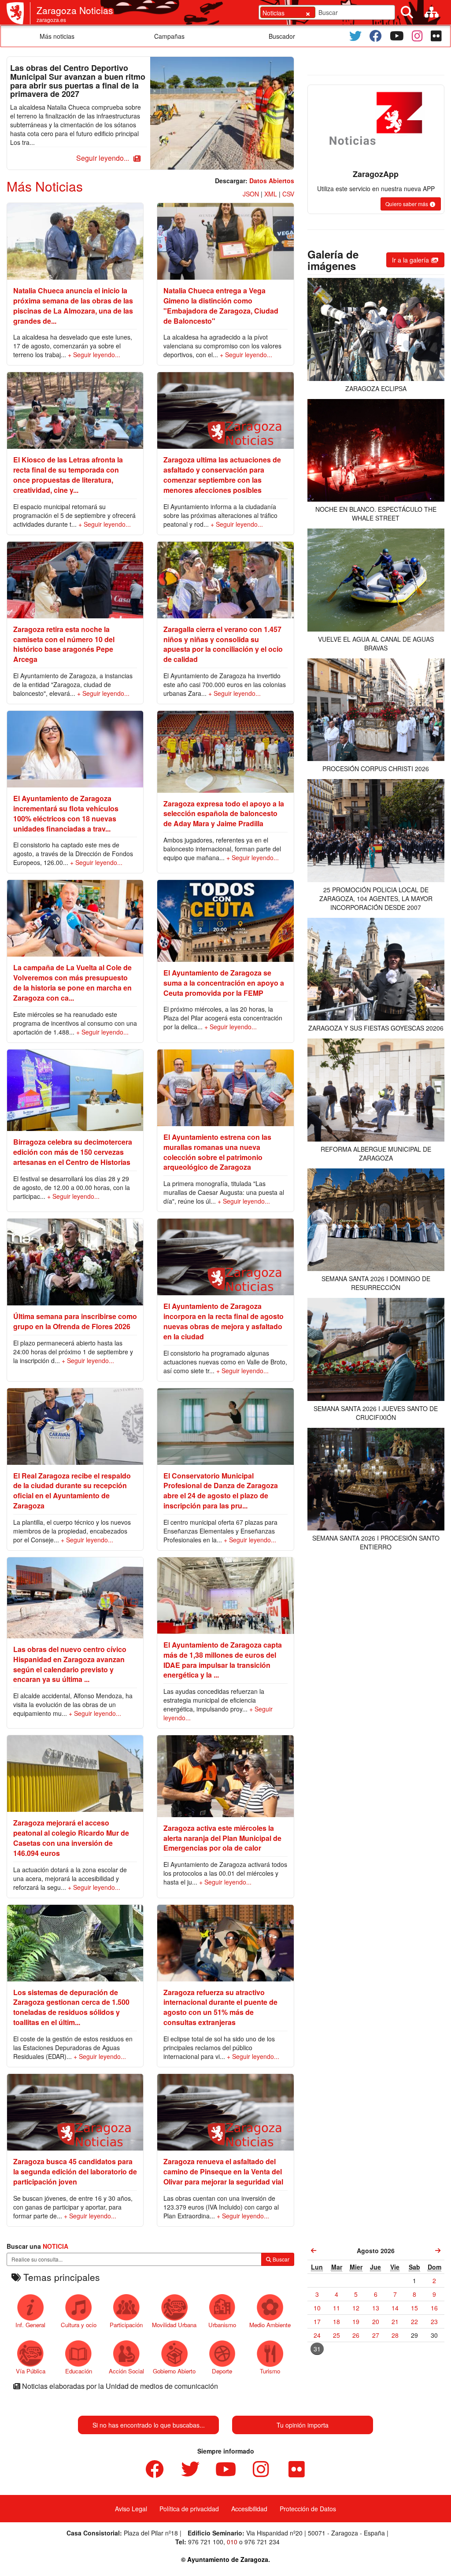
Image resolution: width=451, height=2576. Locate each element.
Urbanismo (222, 2325)
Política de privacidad (189, 2509)
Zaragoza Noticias (75, 10)
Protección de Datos (308, 2509)
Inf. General (30, 2325)
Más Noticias (45, 186)
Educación (79, 2371)
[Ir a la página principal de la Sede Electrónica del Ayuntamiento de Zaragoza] (18, 13)
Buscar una (37, 2246)
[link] (314, 2251)
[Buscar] (407, 12)
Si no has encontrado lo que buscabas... (149, 2425)
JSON (251, 194)
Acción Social (126, 2371)
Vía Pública (31, 2371)
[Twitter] (355, 36)
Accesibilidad (249, 2509)
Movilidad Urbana (174, 2325)
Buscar (280, 2259)
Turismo (270, 2371)
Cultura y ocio (79, 2325)
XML (271, 194)
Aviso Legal (131, 2509)
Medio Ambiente (270, 2325)
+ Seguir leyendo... (94, 355)
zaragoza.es (51, 20)
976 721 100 (206, 2542)
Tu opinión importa (303, 2425)
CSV (288, 194)
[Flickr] (436, 36)
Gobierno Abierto (174, 2371)
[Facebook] (376, 36)
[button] (107, 158)
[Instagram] (417, 36)
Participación (126, 2325)
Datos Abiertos (272, 181)
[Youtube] (397, 36)
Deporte (222, 2371)
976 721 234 (262, 2542)
